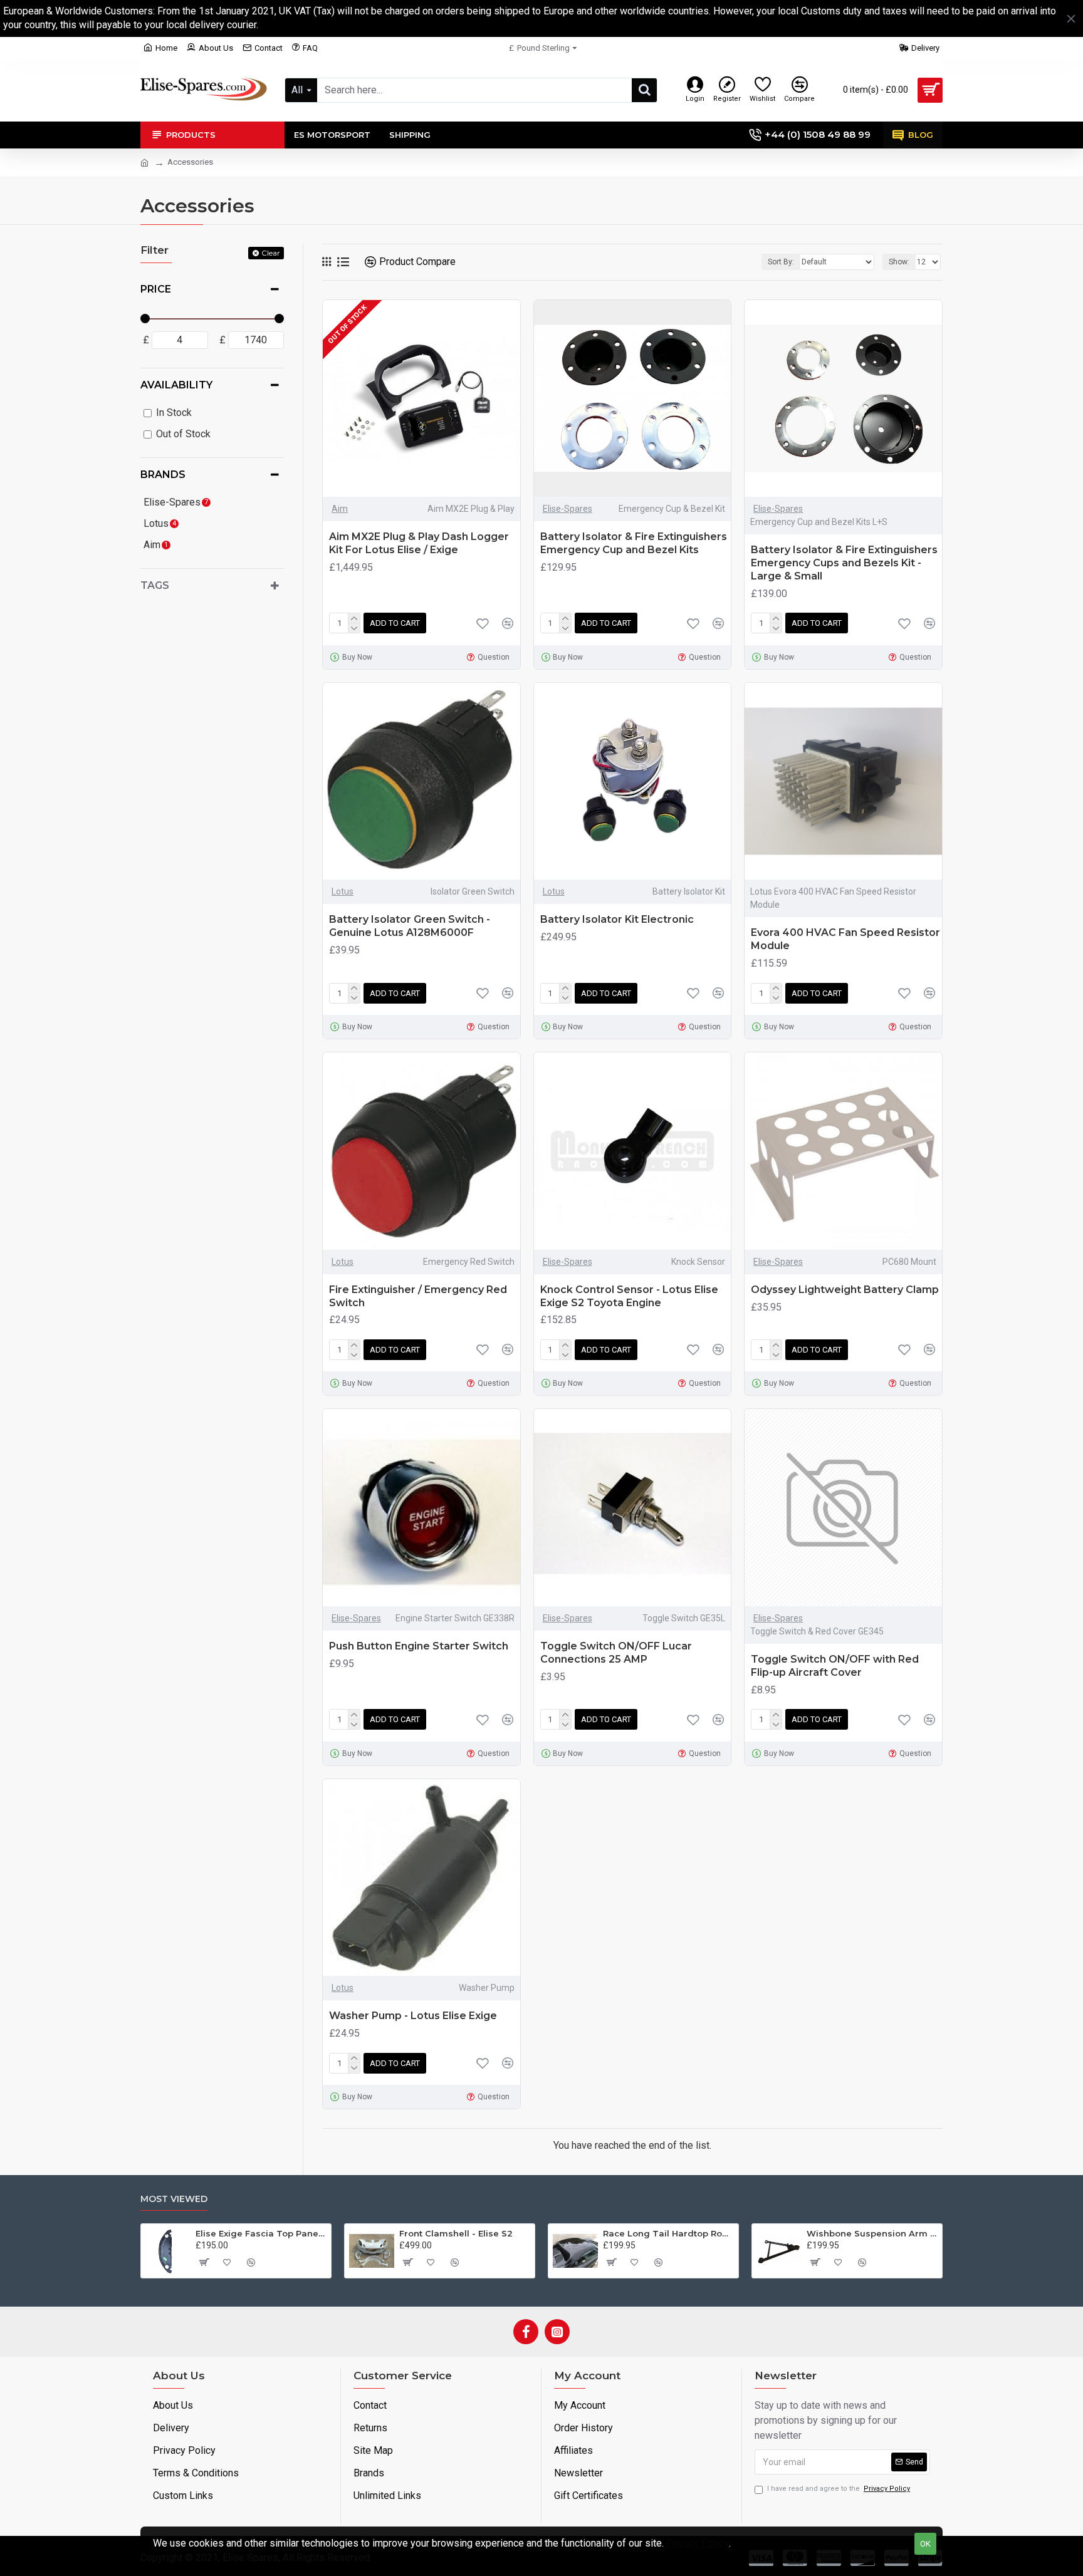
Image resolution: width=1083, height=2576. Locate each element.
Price (156, 289)
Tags (155, 585)
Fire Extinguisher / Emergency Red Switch (418, 1296)
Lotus (343, 891)
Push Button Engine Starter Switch (419, 1646)
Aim (340, 509)
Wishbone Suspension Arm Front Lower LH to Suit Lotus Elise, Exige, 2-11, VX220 (872, 2233)
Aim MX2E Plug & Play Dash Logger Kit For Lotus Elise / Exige (419, 543)
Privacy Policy (698, 2543)
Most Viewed (174, 2199)
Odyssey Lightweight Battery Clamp (845, 1290)
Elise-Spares (568, 509)
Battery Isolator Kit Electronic (617, 919)
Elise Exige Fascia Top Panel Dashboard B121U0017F (261, 2233)
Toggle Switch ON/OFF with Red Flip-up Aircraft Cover (835, 1666)
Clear (271, 253)
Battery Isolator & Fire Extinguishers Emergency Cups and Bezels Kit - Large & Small (844, 563)
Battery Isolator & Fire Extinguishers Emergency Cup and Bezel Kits (634, 543)
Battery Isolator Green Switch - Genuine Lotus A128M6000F (410, 926)
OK (925, 2544)
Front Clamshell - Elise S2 (456, 2233)
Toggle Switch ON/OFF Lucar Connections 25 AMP (616, 1653)
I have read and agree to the (839, 2489)
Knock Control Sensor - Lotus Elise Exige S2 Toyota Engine (629, 1296)
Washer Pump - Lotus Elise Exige (413, 2016)
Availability (176, 385)
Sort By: (781, 262)
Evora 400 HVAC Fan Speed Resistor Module (845, 939)
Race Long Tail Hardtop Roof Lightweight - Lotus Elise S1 (668, 2233)
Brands (163, 475)
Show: (899, 262)
